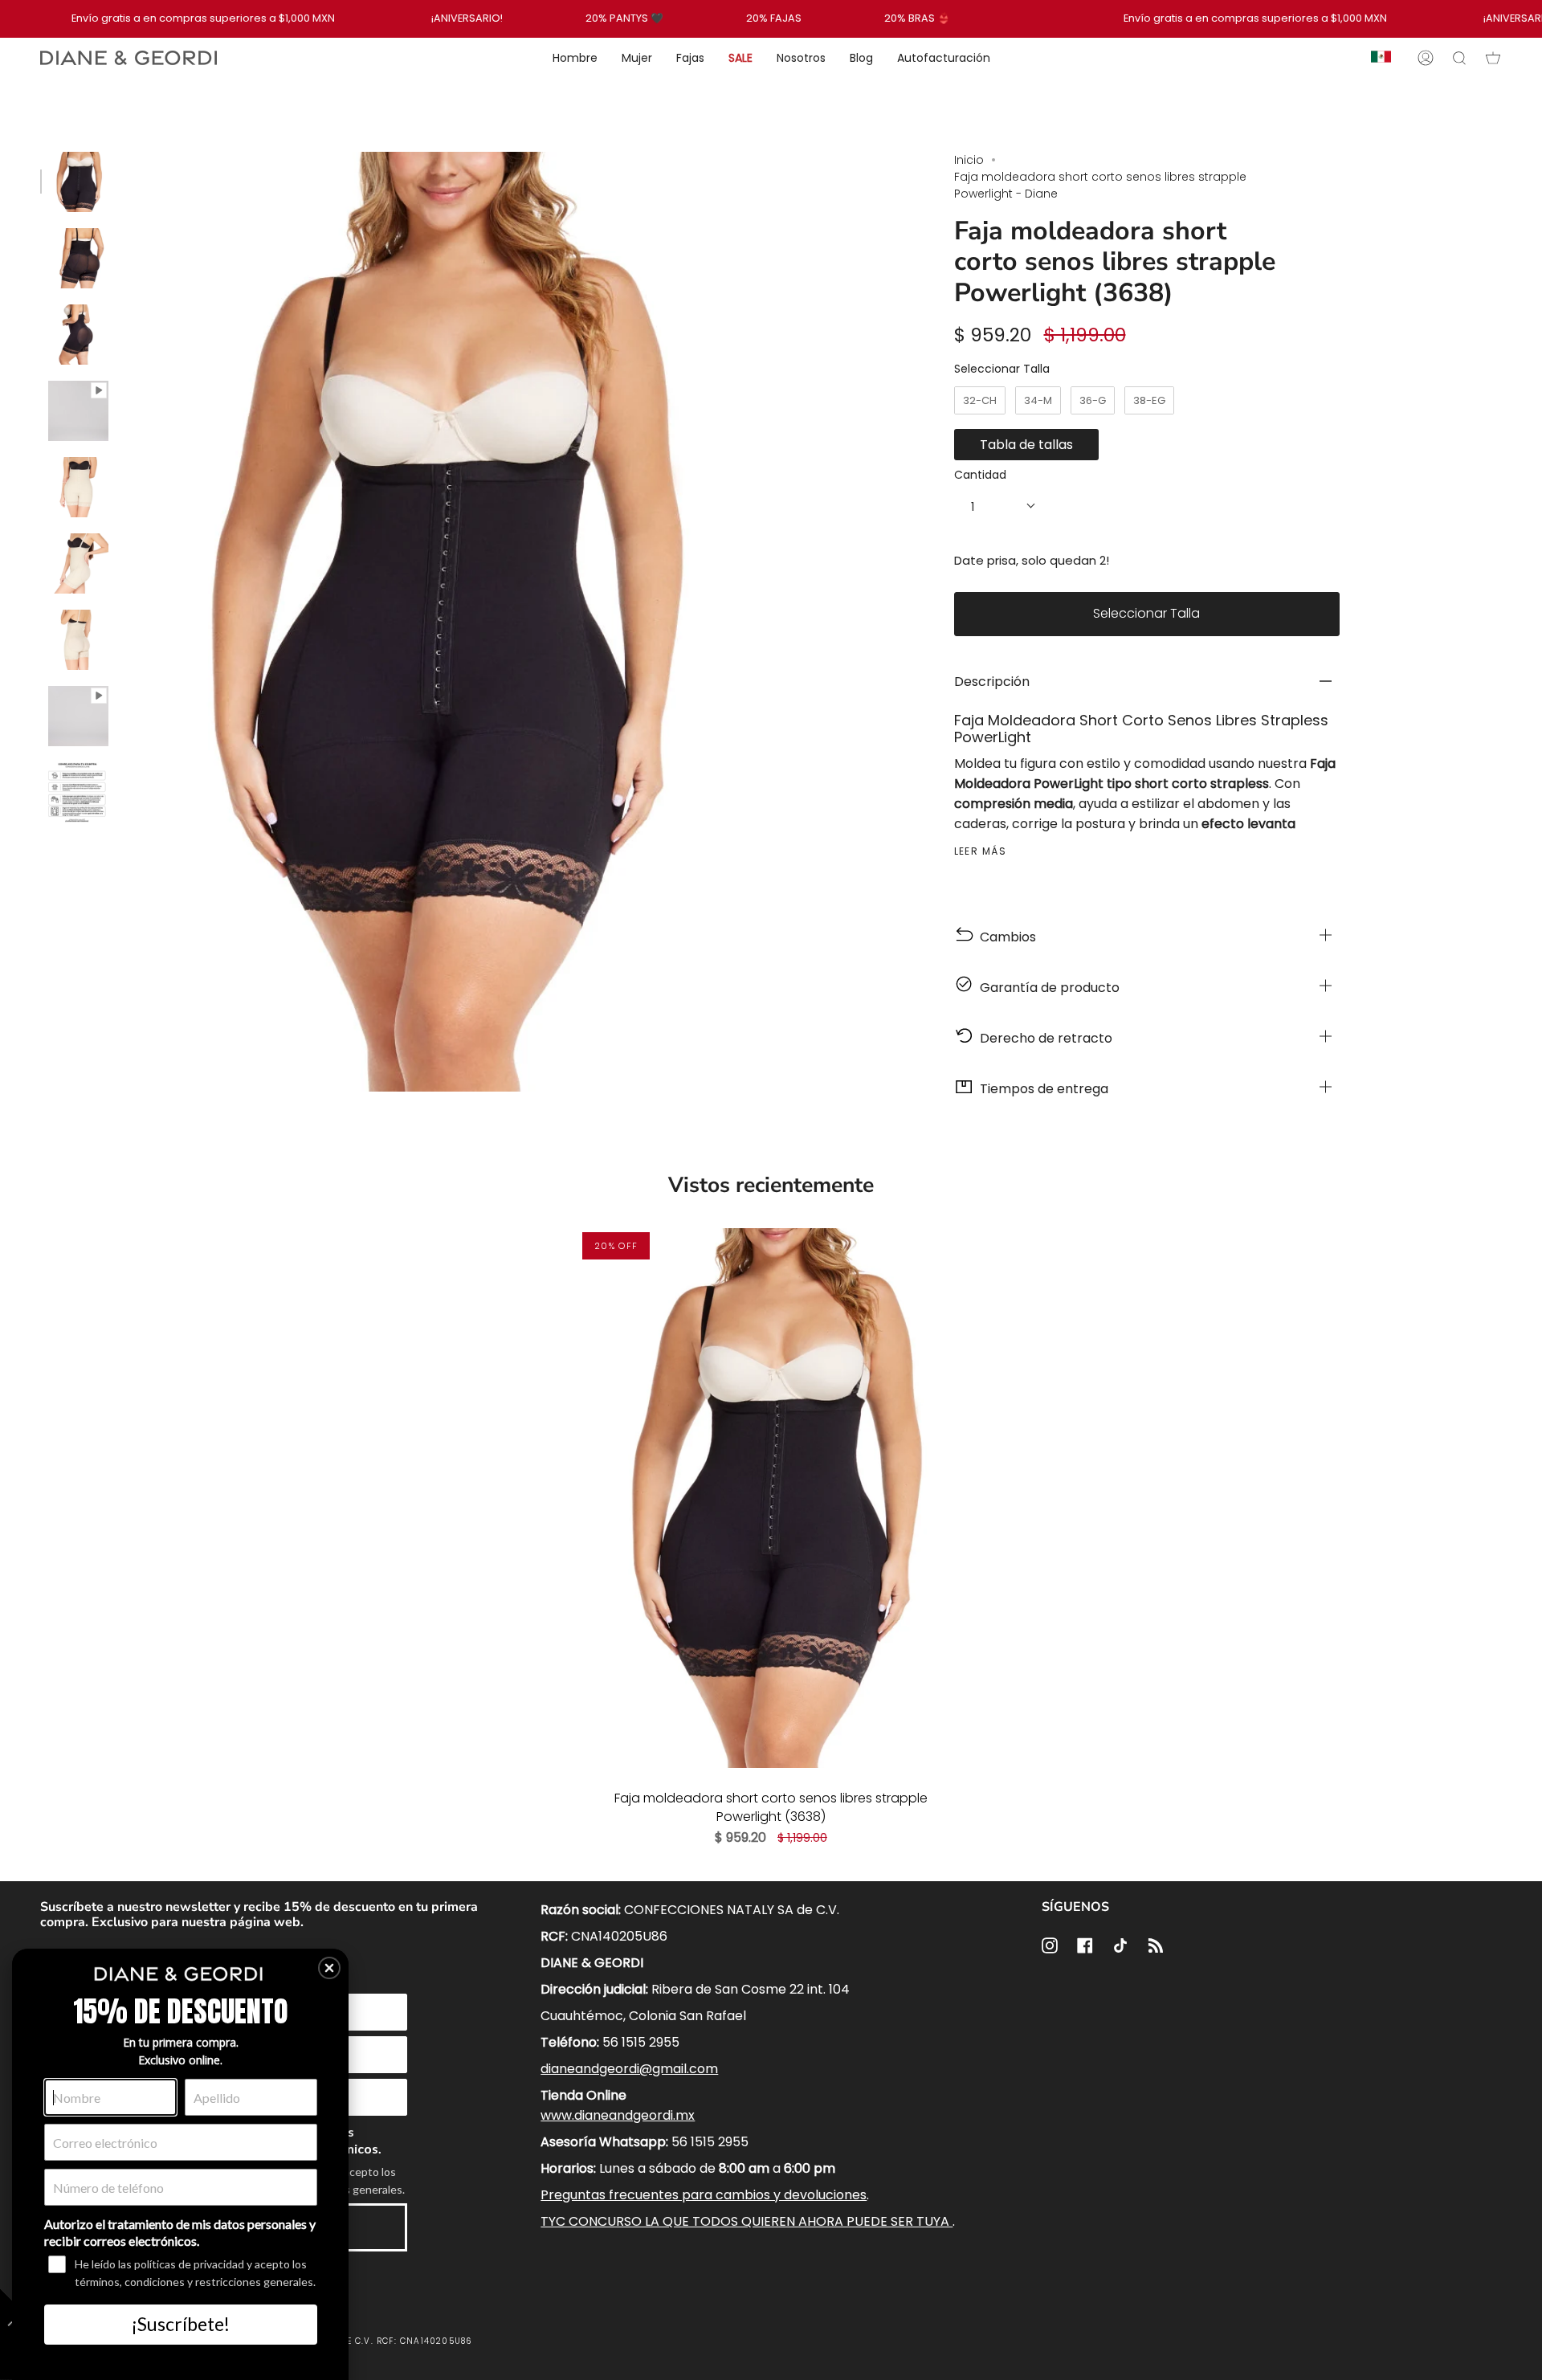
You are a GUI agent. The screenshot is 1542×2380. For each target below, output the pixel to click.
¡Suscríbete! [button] (181, 2324)
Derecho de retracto (1043, 1038)
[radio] (980, 401)
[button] (329, 1968)
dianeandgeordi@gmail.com (629, 2069)
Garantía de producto (1046, 988)
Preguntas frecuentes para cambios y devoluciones (704, 2195)
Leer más (981, 851)
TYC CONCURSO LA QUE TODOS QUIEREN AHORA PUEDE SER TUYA (747, 2221)
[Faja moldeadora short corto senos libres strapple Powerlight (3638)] (771, 1498)
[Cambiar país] (1381, 58)
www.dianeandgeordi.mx (618, 2115)
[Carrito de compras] (1493, 58)
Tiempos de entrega (1041, 1089)
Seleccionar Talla (1002, 369)
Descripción (992, 682)
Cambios (1005, 937)
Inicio (969, 160)
